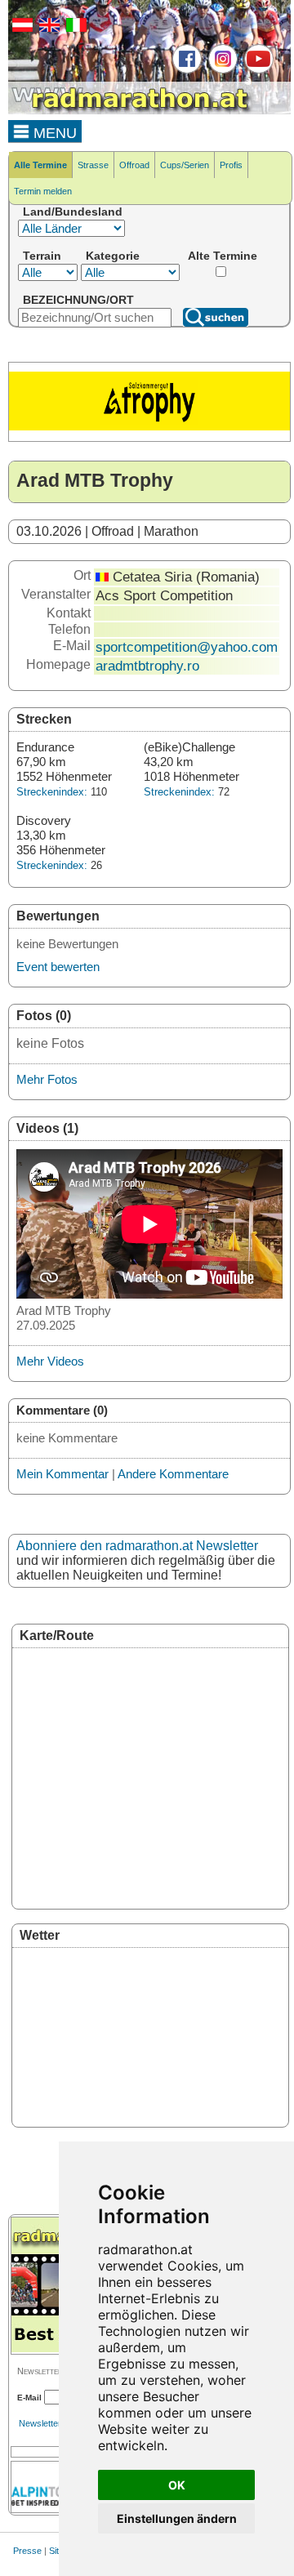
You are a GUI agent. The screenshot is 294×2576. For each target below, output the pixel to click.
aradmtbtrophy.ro (147, 666)
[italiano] (74, 29)
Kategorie (113, 256)
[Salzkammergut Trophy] (149, 427)
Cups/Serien (185, 165)
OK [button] (177, 2485)
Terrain (42, 256)
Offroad (134, 165)
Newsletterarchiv (52, 2423)
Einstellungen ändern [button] (177, 2518)
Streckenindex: (52, 792)
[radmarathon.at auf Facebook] (185, 70)
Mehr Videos (50, 1361)
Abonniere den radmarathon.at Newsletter (137, 1546)
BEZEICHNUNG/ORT (78, 300)
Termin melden (43, 191)
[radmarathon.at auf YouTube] (257, 70)
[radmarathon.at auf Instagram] (221, 70)
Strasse (93, 165)
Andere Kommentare (173, 1474)
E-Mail (29, 2398)
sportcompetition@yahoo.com (187, 647)
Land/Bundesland (73, 212)
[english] (47, 29)
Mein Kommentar (62, 1474)
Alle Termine (40, 165)
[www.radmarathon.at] (131, 111)
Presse (27, 2551)
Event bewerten (58, 967)
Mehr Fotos (47, 1079)
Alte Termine (223, 256)
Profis (231, 165)
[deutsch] (20, 29)
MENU (53, 133)
